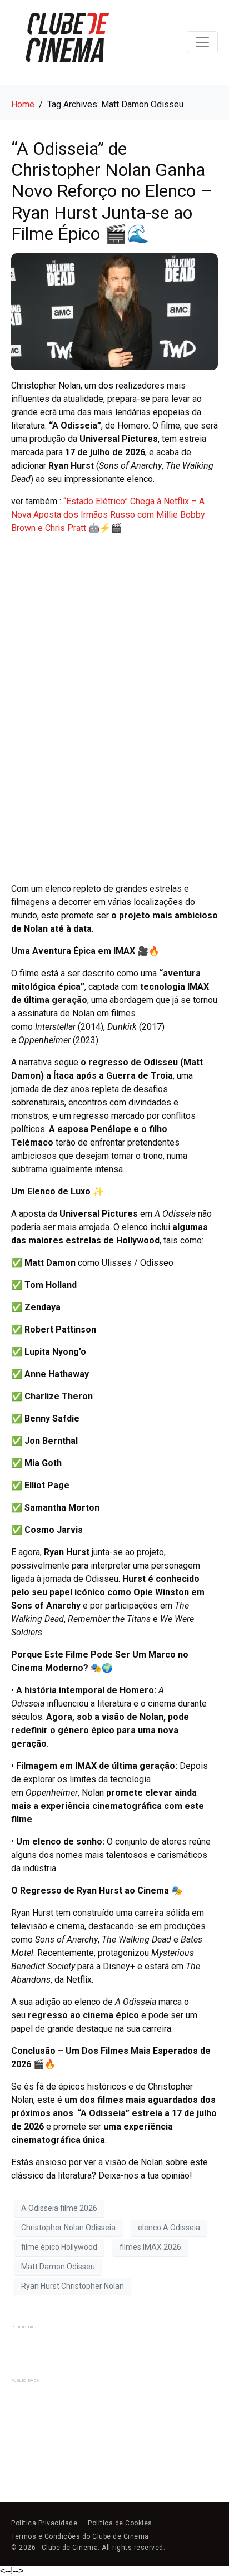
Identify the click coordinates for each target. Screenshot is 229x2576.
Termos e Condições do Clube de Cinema (80, 2536)
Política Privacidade (44, 2523)
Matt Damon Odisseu (58, 2267)
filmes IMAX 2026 (150, 2247)
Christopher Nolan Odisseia (68, 2228)
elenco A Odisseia (169, 2228)
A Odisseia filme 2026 (59, 2208)
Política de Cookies (120, 2523)
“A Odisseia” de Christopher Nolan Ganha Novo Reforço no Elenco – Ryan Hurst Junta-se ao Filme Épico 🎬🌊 (112, 191)
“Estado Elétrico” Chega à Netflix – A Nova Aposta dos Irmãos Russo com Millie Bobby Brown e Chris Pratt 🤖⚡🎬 (108, 515)
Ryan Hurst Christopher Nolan (73, 2286)
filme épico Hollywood (59, 2247)
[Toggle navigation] (202, 42)
